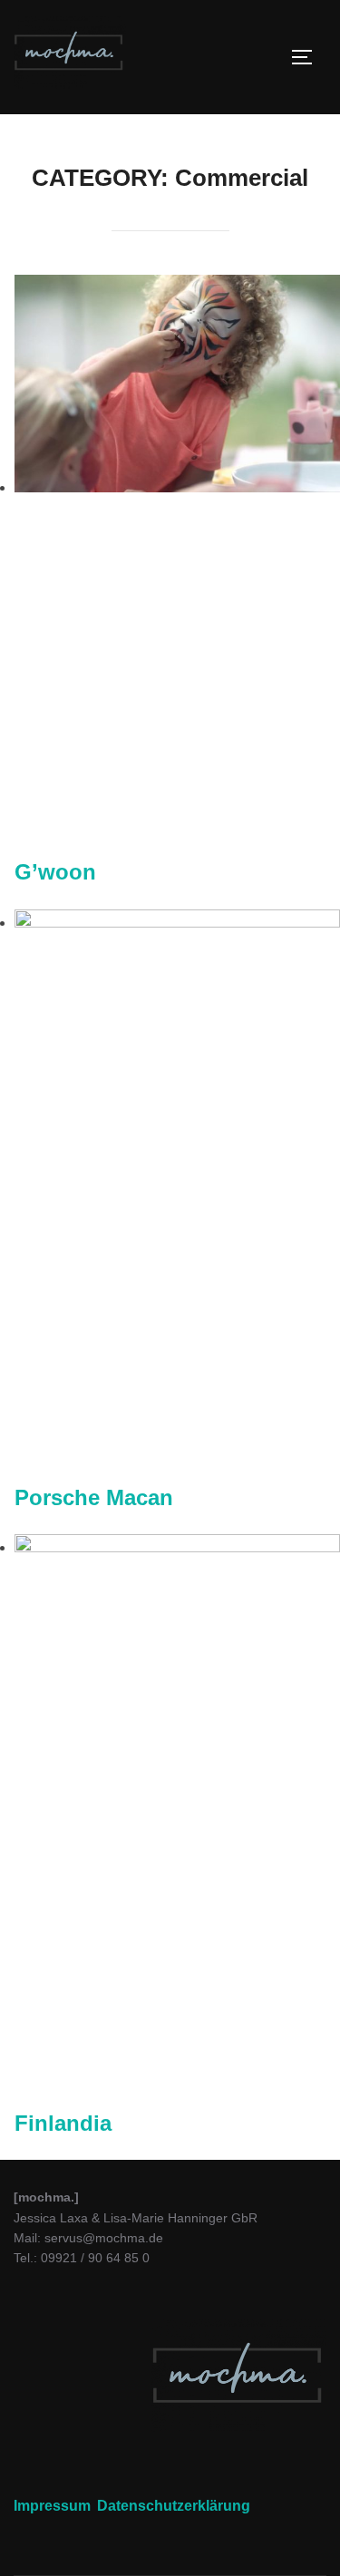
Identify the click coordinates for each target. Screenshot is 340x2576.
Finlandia (63, 2123)
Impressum (52, 2506)
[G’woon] (177, 487)
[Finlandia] (177, 1547)
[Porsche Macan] (177, 923)
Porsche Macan (94, 1497)
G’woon (55, 872)
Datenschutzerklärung (174, 2506)
